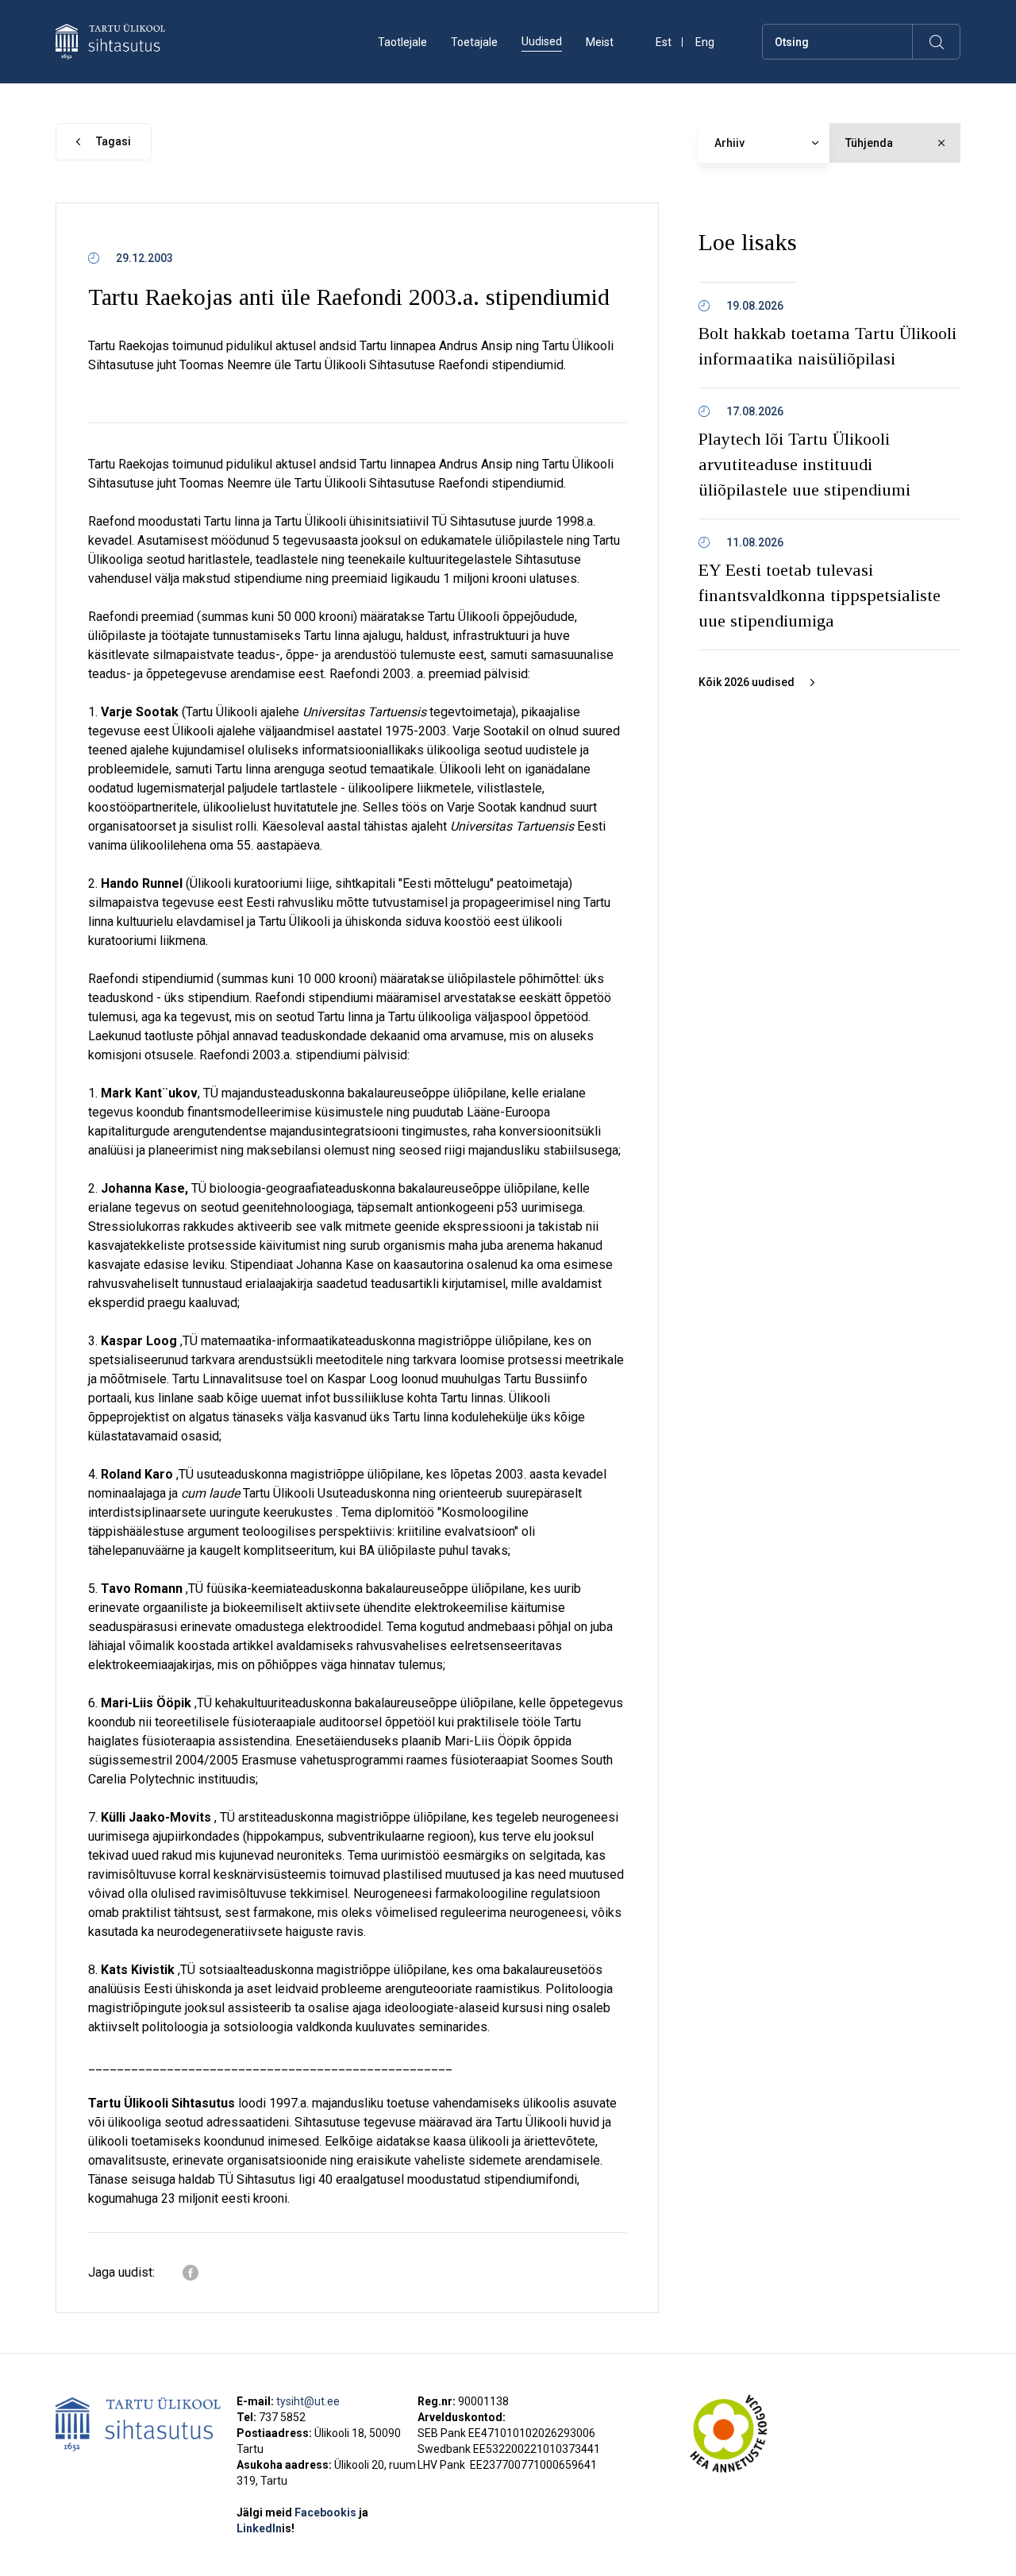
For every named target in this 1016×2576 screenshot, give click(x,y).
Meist (600, 42)
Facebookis (327, 2512)
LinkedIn (266, 2528)
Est (664, 42)
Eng (705, 42)
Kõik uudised (747, 682)
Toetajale (474, 42)
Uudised (542, 41)
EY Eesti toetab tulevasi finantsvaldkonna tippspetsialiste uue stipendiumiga (820, 595)
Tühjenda (869, 143)
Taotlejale (402, 42)
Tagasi (114, 141)
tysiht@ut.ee (308, 2401)
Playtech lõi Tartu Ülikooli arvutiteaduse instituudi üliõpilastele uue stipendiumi (804, 464)
